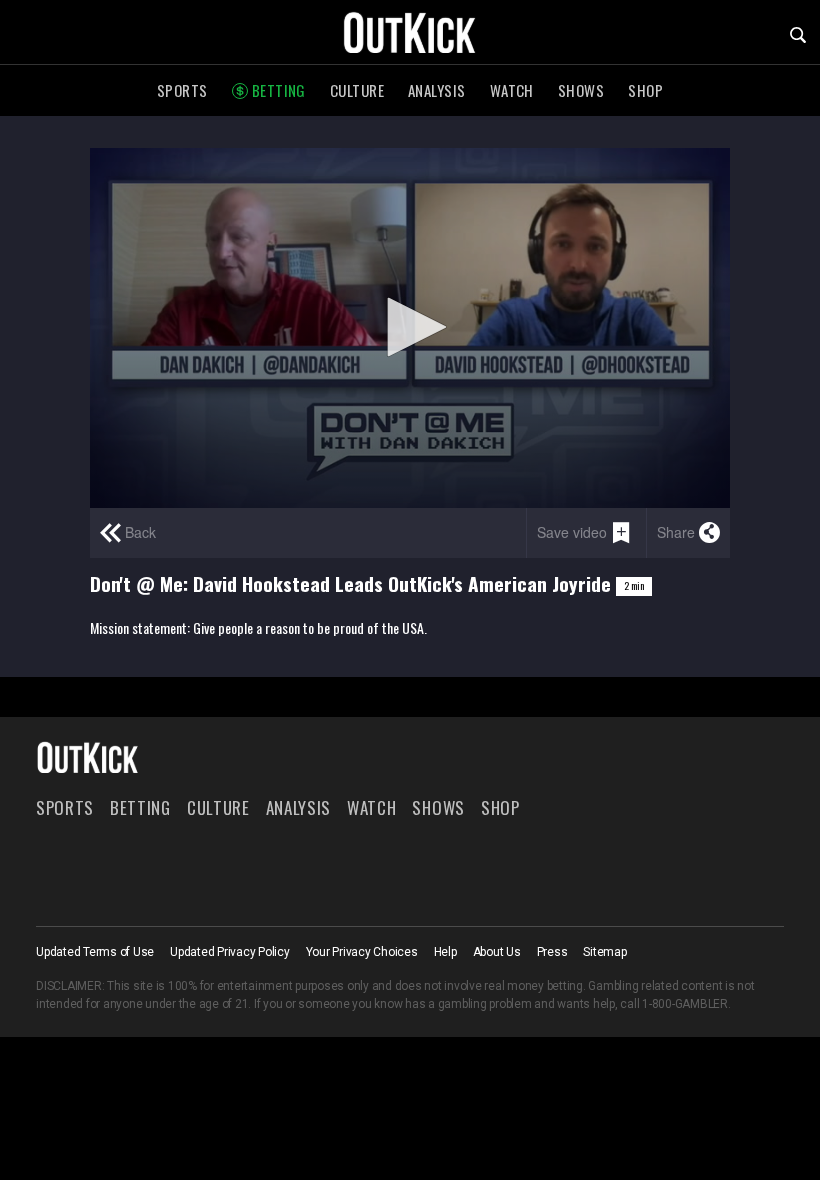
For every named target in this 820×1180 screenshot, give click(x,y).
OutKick (410, 32)
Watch (512, 90)
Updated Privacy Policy (230, 952)
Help (445, 952)
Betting (279, 90)
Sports (182, 90)
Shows (581, 90)
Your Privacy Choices (362, 952)
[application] (410, 328)
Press (552, 952)
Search (798, 35)
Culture (357, 90)
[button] (410, 327)
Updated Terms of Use (95, 952)
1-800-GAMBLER (685, 1004)
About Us (497, 952)
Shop (645, 90)
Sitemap (604, 952)
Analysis (437, 90)
